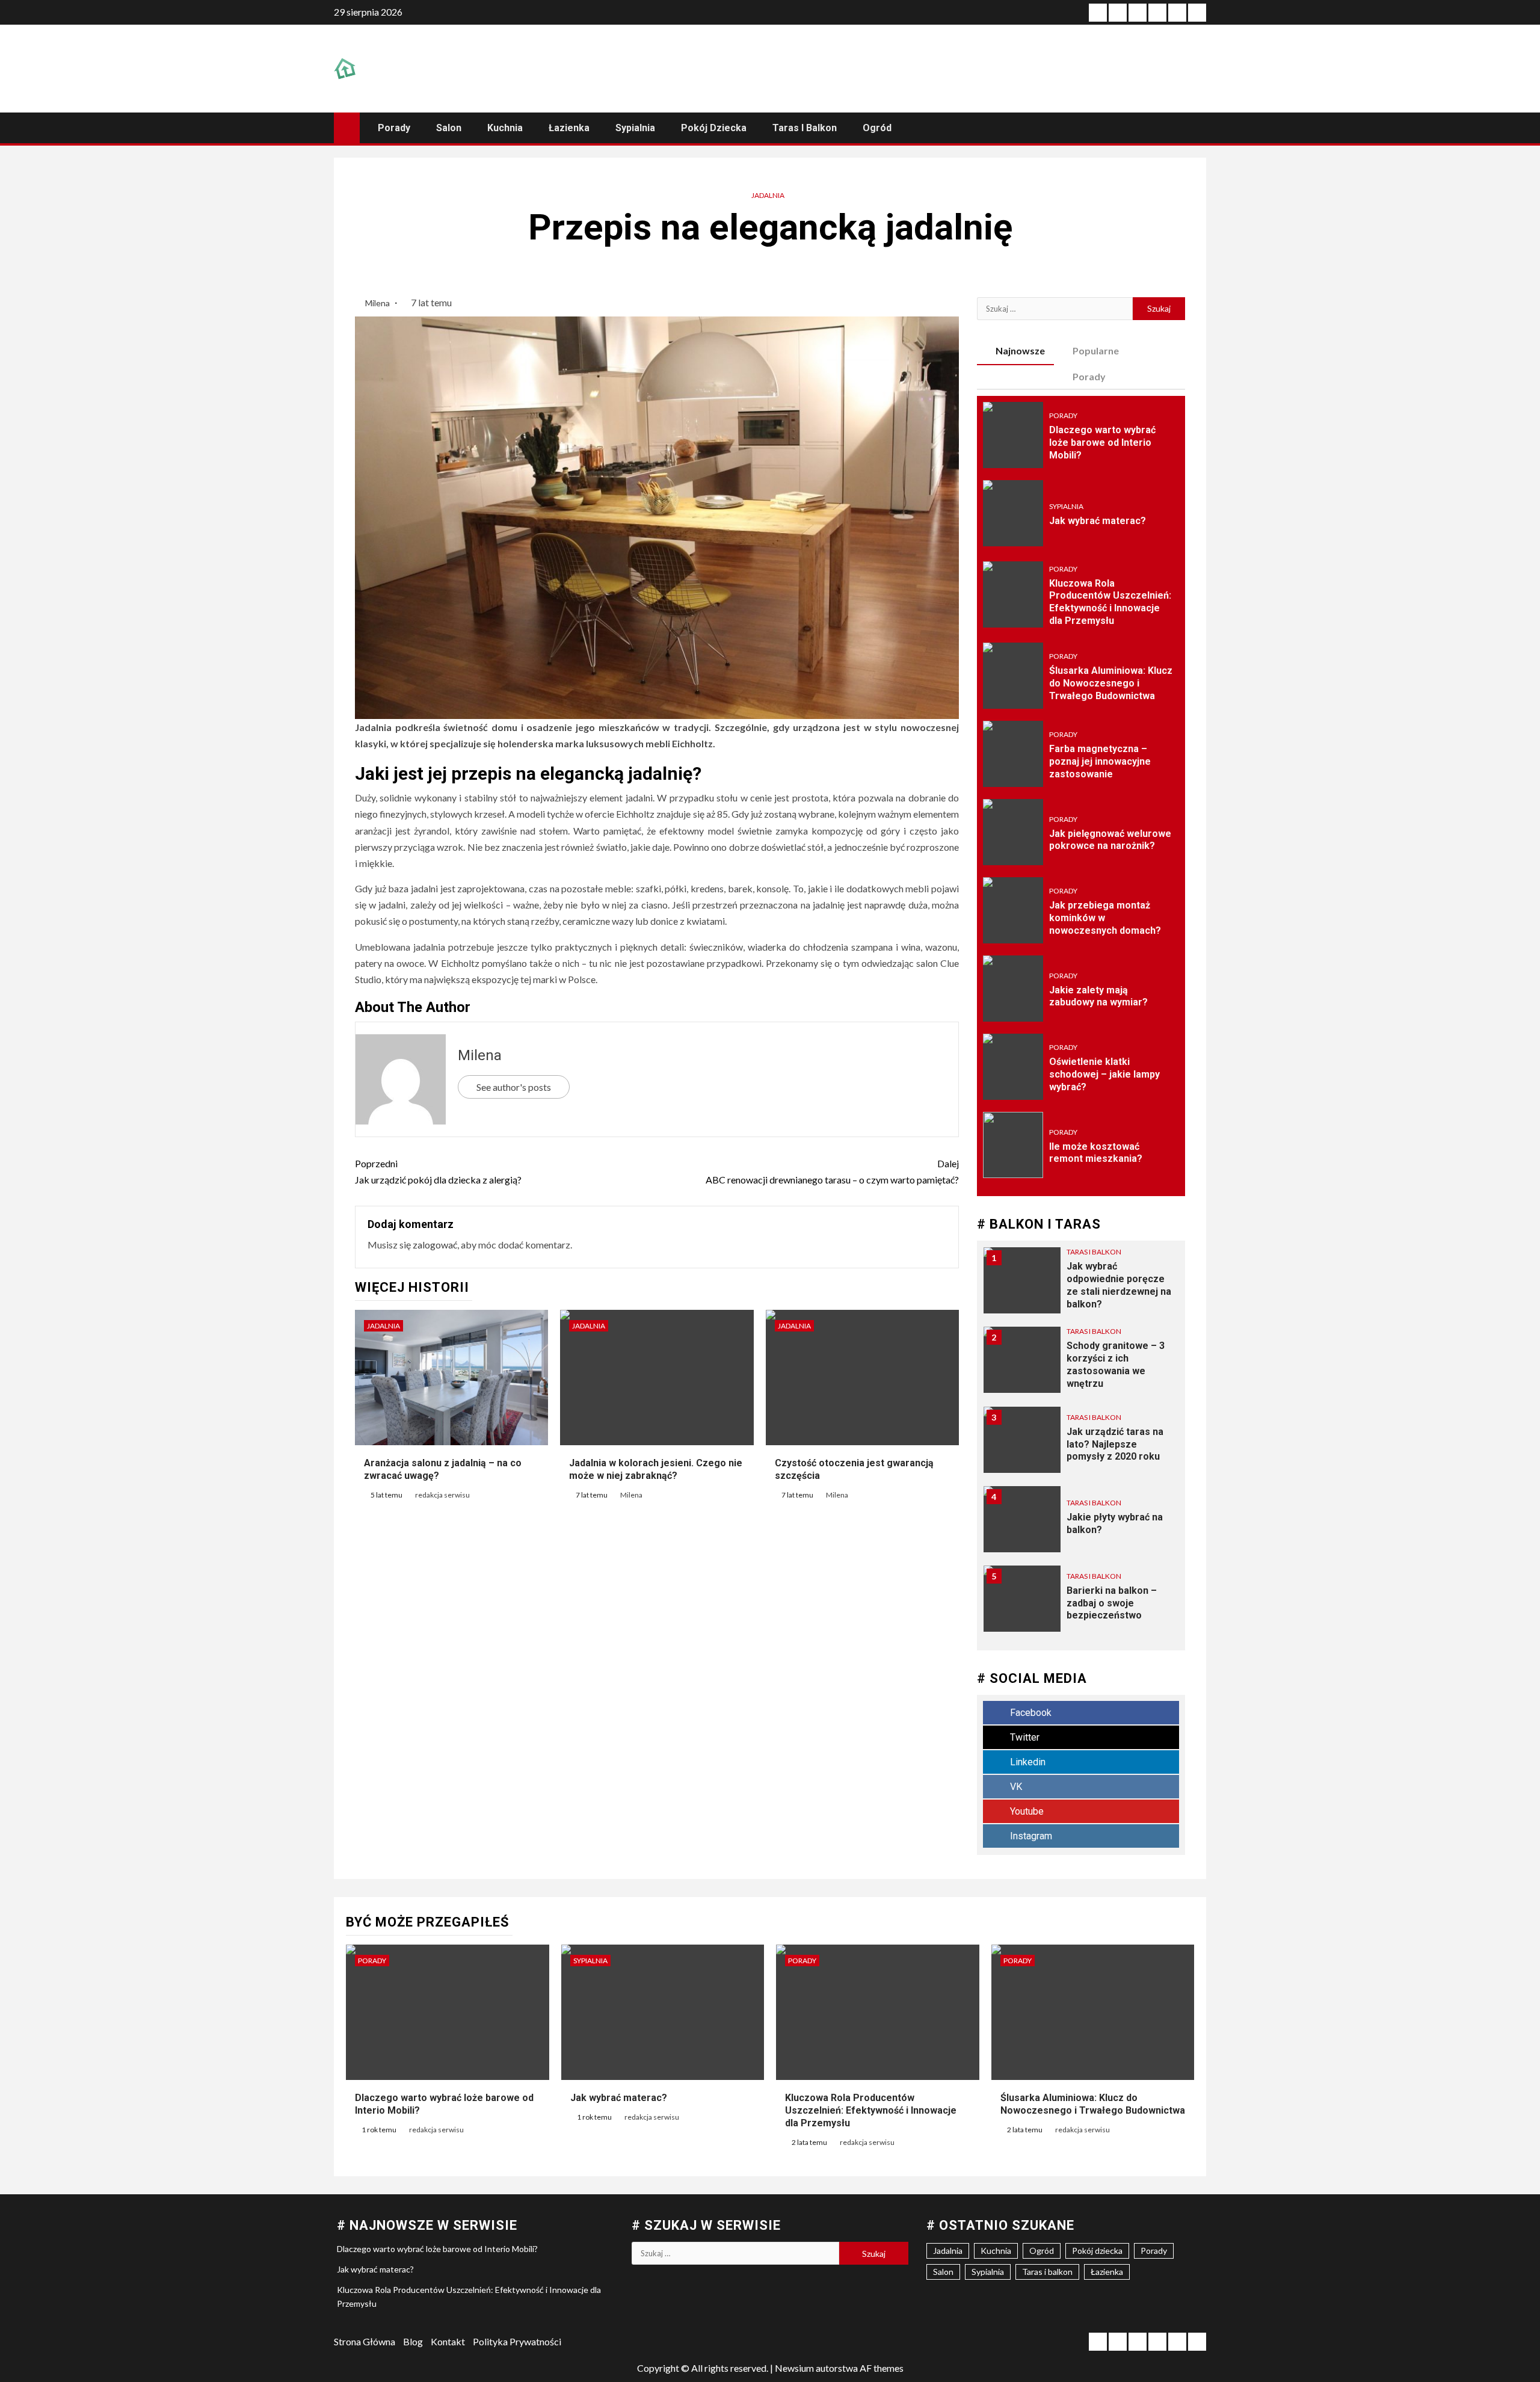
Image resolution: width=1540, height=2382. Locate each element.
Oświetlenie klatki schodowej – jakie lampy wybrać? (1104, 1074)
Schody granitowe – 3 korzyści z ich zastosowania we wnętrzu (1116, 1364)
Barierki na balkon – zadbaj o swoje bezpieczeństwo (1112, 1603)
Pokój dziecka (714, 128)
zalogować (435, 1245)
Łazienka (569, 128)
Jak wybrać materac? (1098, 521)
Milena (378, 303)
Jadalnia (768, 195)
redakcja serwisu (442, 1495)
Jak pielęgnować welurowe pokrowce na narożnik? (1110, 840)
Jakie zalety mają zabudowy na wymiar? (1098, 996)
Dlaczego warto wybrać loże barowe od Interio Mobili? (1102, 443)
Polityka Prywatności (517, 2341)
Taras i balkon (805, 128)
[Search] (1196, 128)
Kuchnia (505, 128)
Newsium (794, 2368)
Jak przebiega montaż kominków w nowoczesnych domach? (1105, 918)
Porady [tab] (1089, 376)
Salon (449, 128)
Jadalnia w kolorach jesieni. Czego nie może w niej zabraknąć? (656, 1469)
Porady (394, 128)
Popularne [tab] (1096, 350)
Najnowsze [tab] (1020, 350)
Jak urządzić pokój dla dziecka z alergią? (438, 1171)
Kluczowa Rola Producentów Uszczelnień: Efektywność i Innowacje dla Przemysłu (1110, 602)
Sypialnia (635, 128)
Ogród (877, 128)
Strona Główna (365, 2341)
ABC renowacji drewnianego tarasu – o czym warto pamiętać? (832, 1171)
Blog (413, 2341)
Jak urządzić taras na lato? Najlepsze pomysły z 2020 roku (1115, 1444)
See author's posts (514, 1087)
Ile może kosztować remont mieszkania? (1096, 1153)
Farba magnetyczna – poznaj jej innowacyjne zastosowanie (1100, 761)
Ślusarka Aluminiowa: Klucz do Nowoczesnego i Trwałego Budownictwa (1111, 683)
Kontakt (448, 2341)
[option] (1081, 1286)
